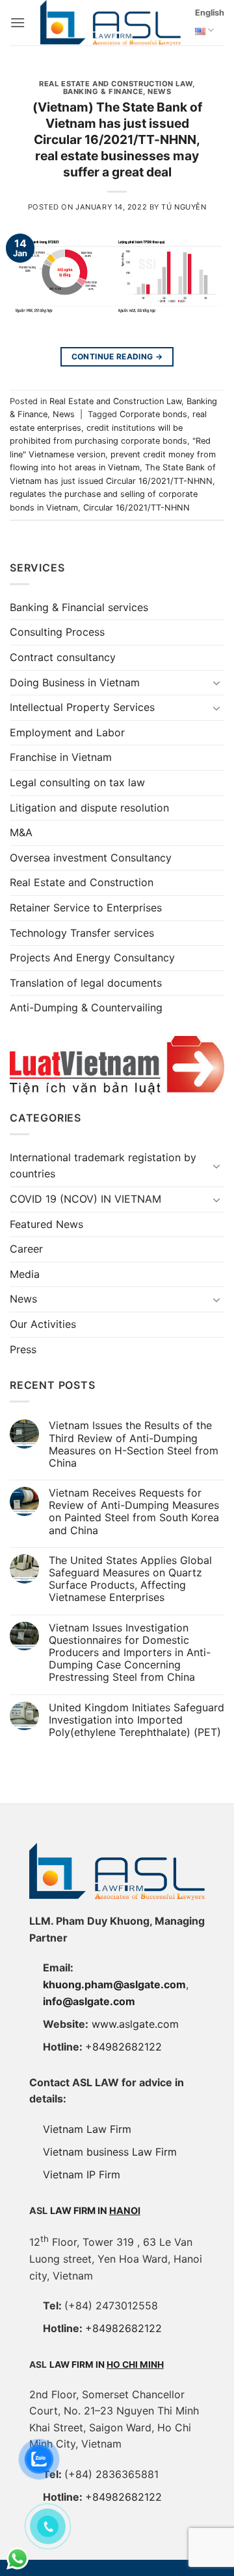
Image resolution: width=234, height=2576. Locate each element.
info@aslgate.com (89, 2001)
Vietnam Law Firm (87, 2129)
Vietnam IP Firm (82, 2174)
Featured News (46, 1224)
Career (26, 1249)
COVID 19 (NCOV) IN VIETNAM (85, 1199)
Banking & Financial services (79, 607)
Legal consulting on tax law (77, 782)
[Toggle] (216, 682)
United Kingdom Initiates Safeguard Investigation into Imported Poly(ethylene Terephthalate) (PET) (136, 1720)
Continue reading (117, 356)
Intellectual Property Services (82, 707)
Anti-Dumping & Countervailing (86, 1007)
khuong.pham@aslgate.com (114, 1984)
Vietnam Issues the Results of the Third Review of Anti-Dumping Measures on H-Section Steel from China (134, 1444)
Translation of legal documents (86, 983)
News (159, 91)
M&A (21, 832)
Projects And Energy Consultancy (92, 957)
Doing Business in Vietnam (75, 682)
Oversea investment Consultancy (91, 858)
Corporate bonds (153, 414)
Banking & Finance (103, 91)
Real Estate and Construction (82, 882)
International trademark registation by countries (103, 1166)
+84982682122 (123, 2047)
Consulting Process (57, 632)
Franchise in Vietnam (61, 757)
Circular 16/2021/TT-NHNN (136, 508)
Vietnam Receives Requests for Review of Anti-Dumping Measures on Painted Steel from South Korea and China (134, 1512)
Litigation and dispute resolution (89, 808)
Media (25, 1274)
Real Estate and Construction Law (116, 84)
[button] (18, 22)
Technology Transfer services (82, 933)
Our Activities (43, 1324)
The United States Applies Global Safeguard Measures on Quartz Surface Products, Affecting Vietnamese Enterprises (130, 1579)
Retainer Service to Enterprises (86, 908)
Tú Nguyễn (184, 207)
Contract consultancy (63, 657)
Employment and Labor (67, 732)
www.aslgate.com (135, 2024)
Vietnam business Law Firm (110, 2152)
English (210, 13)
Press (23, 1349)
